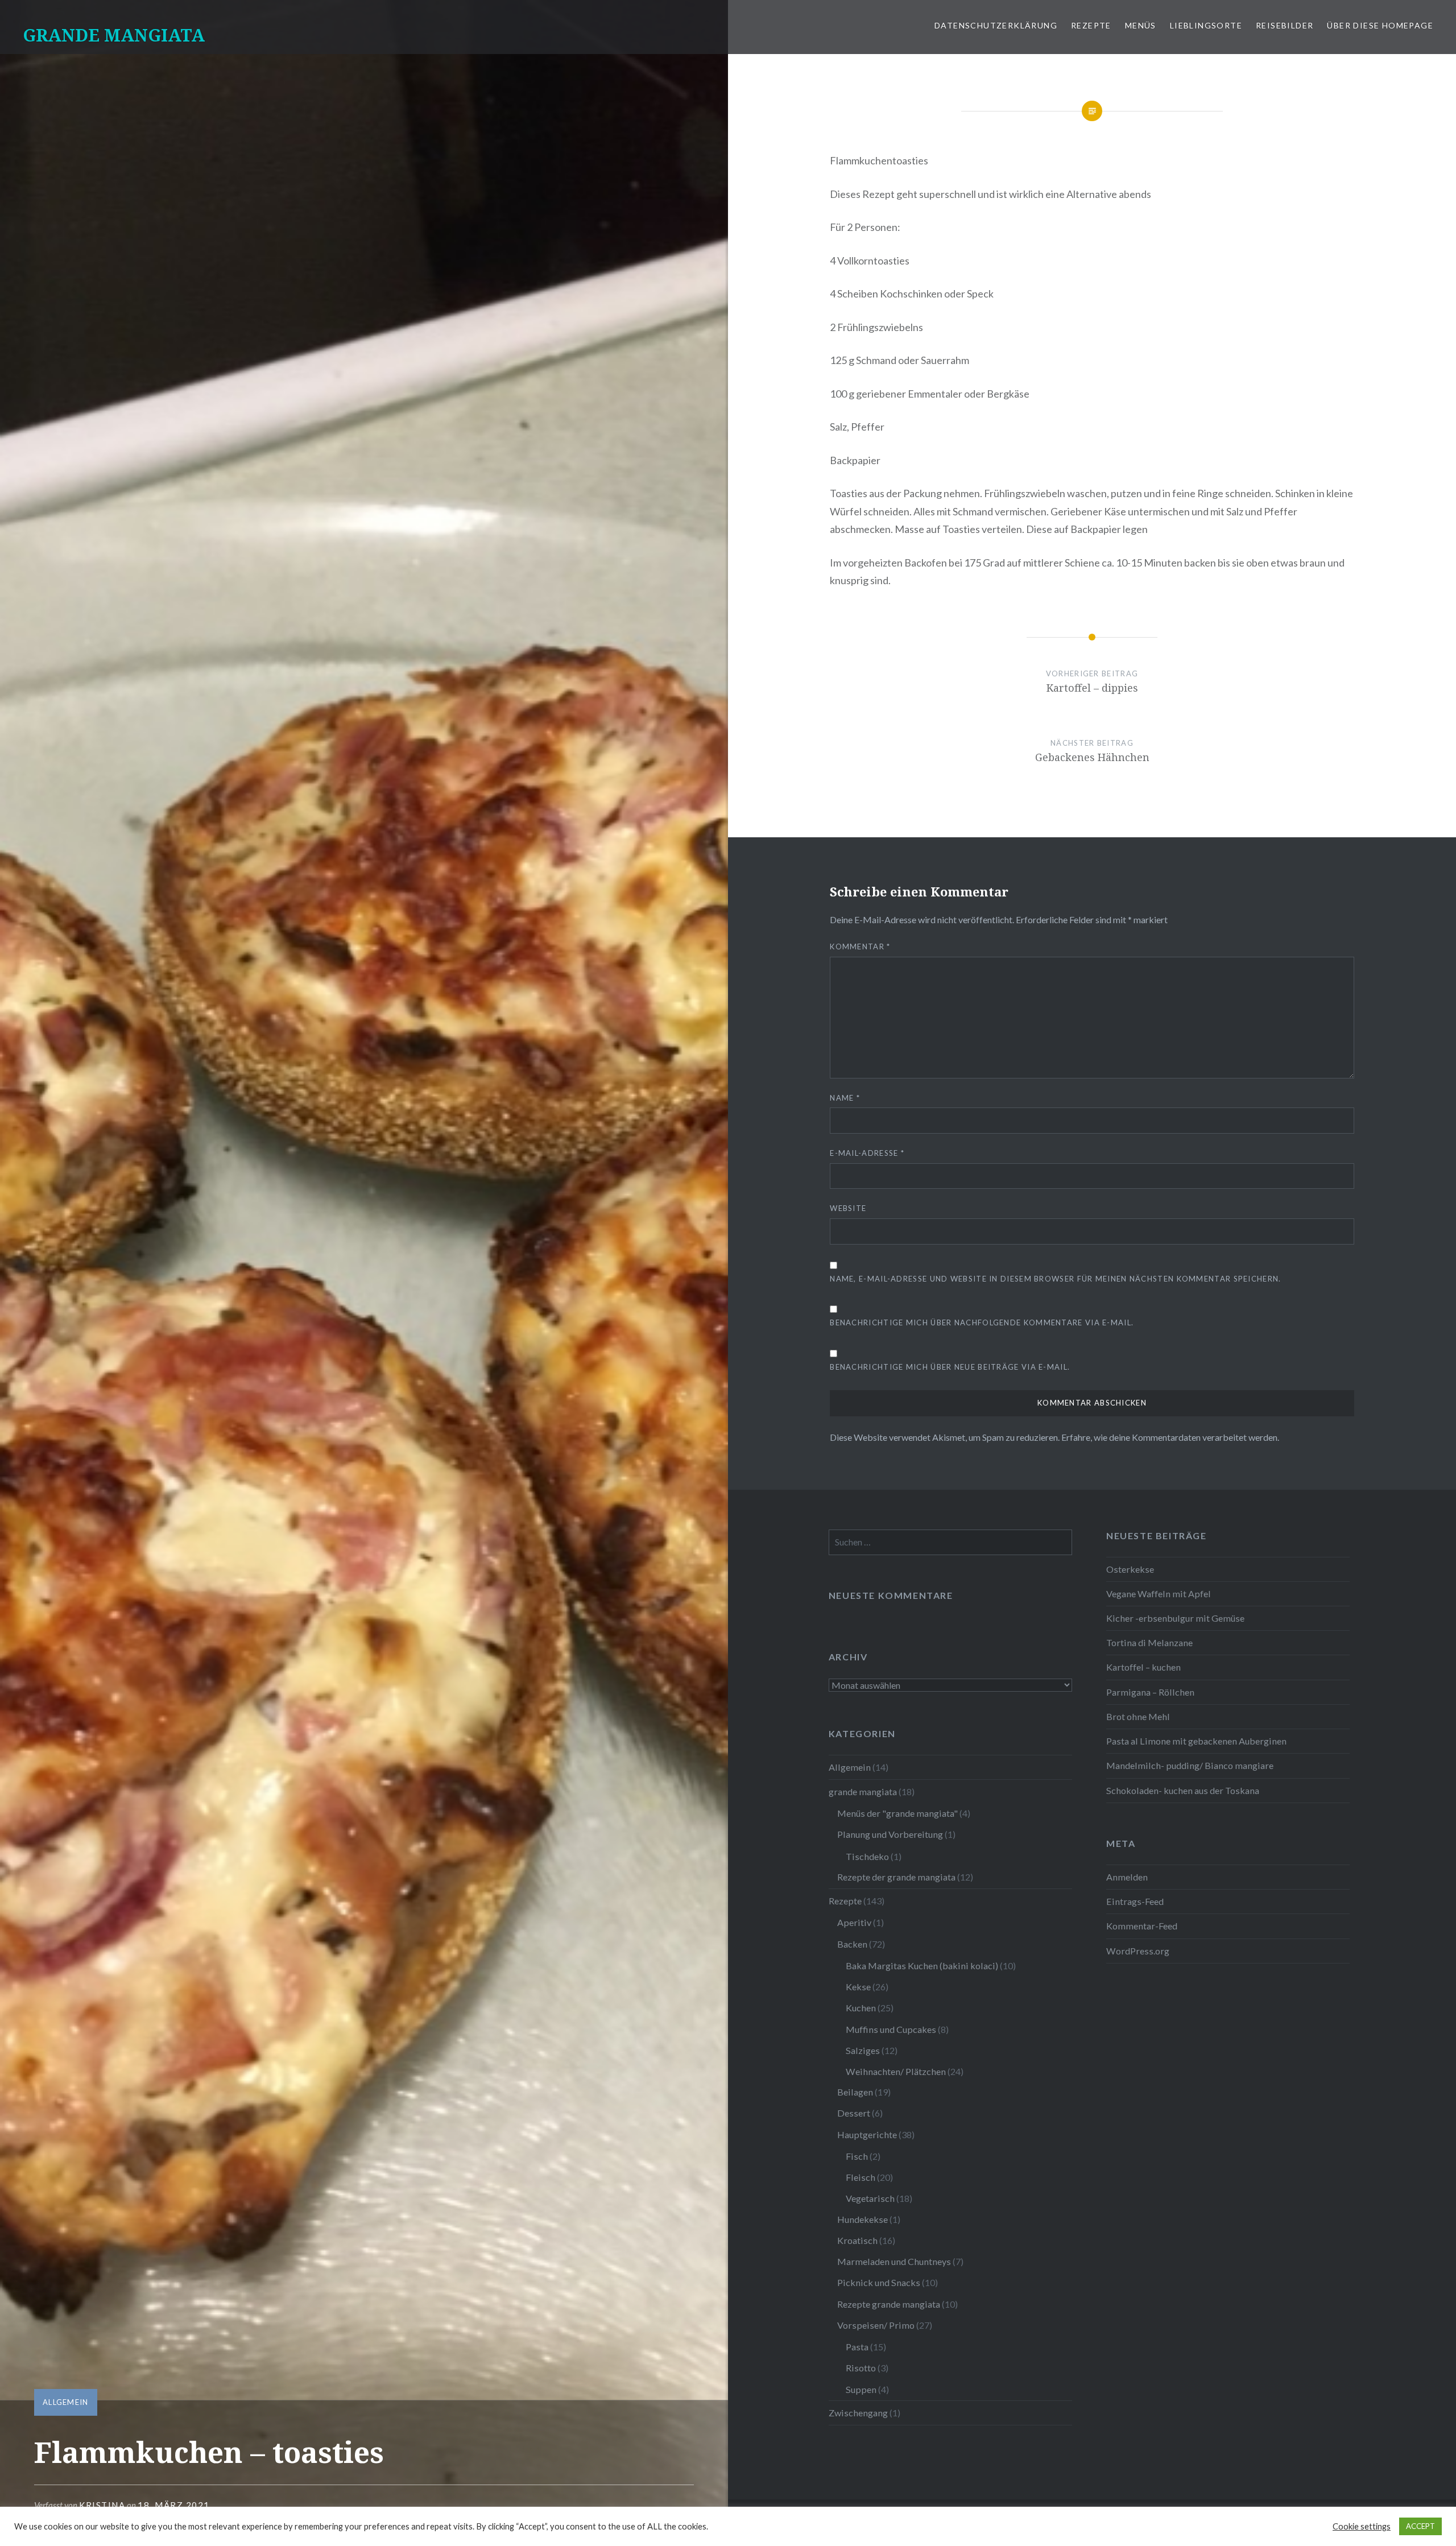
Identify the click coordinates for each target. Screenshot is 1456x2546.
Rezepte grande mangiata (889, 2304)
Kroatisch (857, 2240)
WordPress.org (1138, 1951)
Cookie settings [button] (1362, 2526)
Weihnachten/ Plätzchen (896, 2071)
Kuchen (861, 2008)
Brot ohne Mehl (1138, 1716)
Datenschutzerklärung (996, 25)
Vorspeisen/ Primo (876, 2325)
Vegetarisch (870, 2198)
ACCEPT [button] (1420, 2526)
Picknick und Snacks (879, 2282)
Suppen (861, 2389)
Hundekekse (863, 2219)
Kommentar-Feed (1142, 1926)
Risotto (861, 2368)
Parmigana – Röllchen (1150, 1692)
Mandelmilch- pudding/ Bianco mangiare (1190, 1765)
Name (845, 1098)
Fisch (857, 2156)
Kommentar (860, 947)
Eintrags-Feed (1135, 1901)
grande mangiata (863, 1791)
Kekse (858, 1987)
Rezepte (1091, 25)
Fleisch (861, 2177)
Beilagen (855, 2092)
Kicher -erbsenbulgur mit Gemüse (1175, 1618)
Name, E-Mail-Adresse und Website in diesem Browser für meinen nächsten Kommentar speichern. (1055, 1279)
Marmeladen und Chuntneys (894, 2261)
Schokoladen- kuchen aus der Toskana (1183, 1790)
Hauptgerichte (867, 2134)
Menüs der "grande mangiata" (897, 1813)
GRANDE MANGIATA (114, 35)
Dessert (854, 2113)
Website (848, 1208)
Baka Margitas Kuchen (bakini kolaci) (922, 1966)
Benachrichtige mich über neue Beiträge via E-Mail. (950, 1367)
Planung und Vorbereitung (890, 1834)
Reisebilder (1285, 25)
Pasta (857, 2347)
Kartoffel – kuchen (1143, 1667)
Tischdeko (867, 1856)
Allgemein (66, 2402)
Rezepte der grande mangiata (896, 1877)
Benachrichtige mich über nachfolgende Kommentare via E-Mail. (982, 1322)
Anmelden (1127, 1877)
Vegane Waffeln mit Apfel (1159, 1594)
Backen (852, 1944)
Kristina (102, 2505)
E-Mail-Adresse (867, 1153)
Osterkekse (1130, 1569)
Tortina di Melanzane (1149, 1642)
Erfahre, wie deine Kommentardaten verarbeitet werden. (1170, 1437)
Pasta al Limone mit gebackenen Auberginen (1196, 1741)
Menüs (1141, 25)
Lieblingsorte (1206, 25)
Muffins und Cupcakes (891, 2029)
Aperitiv (854, 1922)
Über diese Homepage (1380, 25)
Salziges (863, 2050)
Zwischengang (858, 2413)
